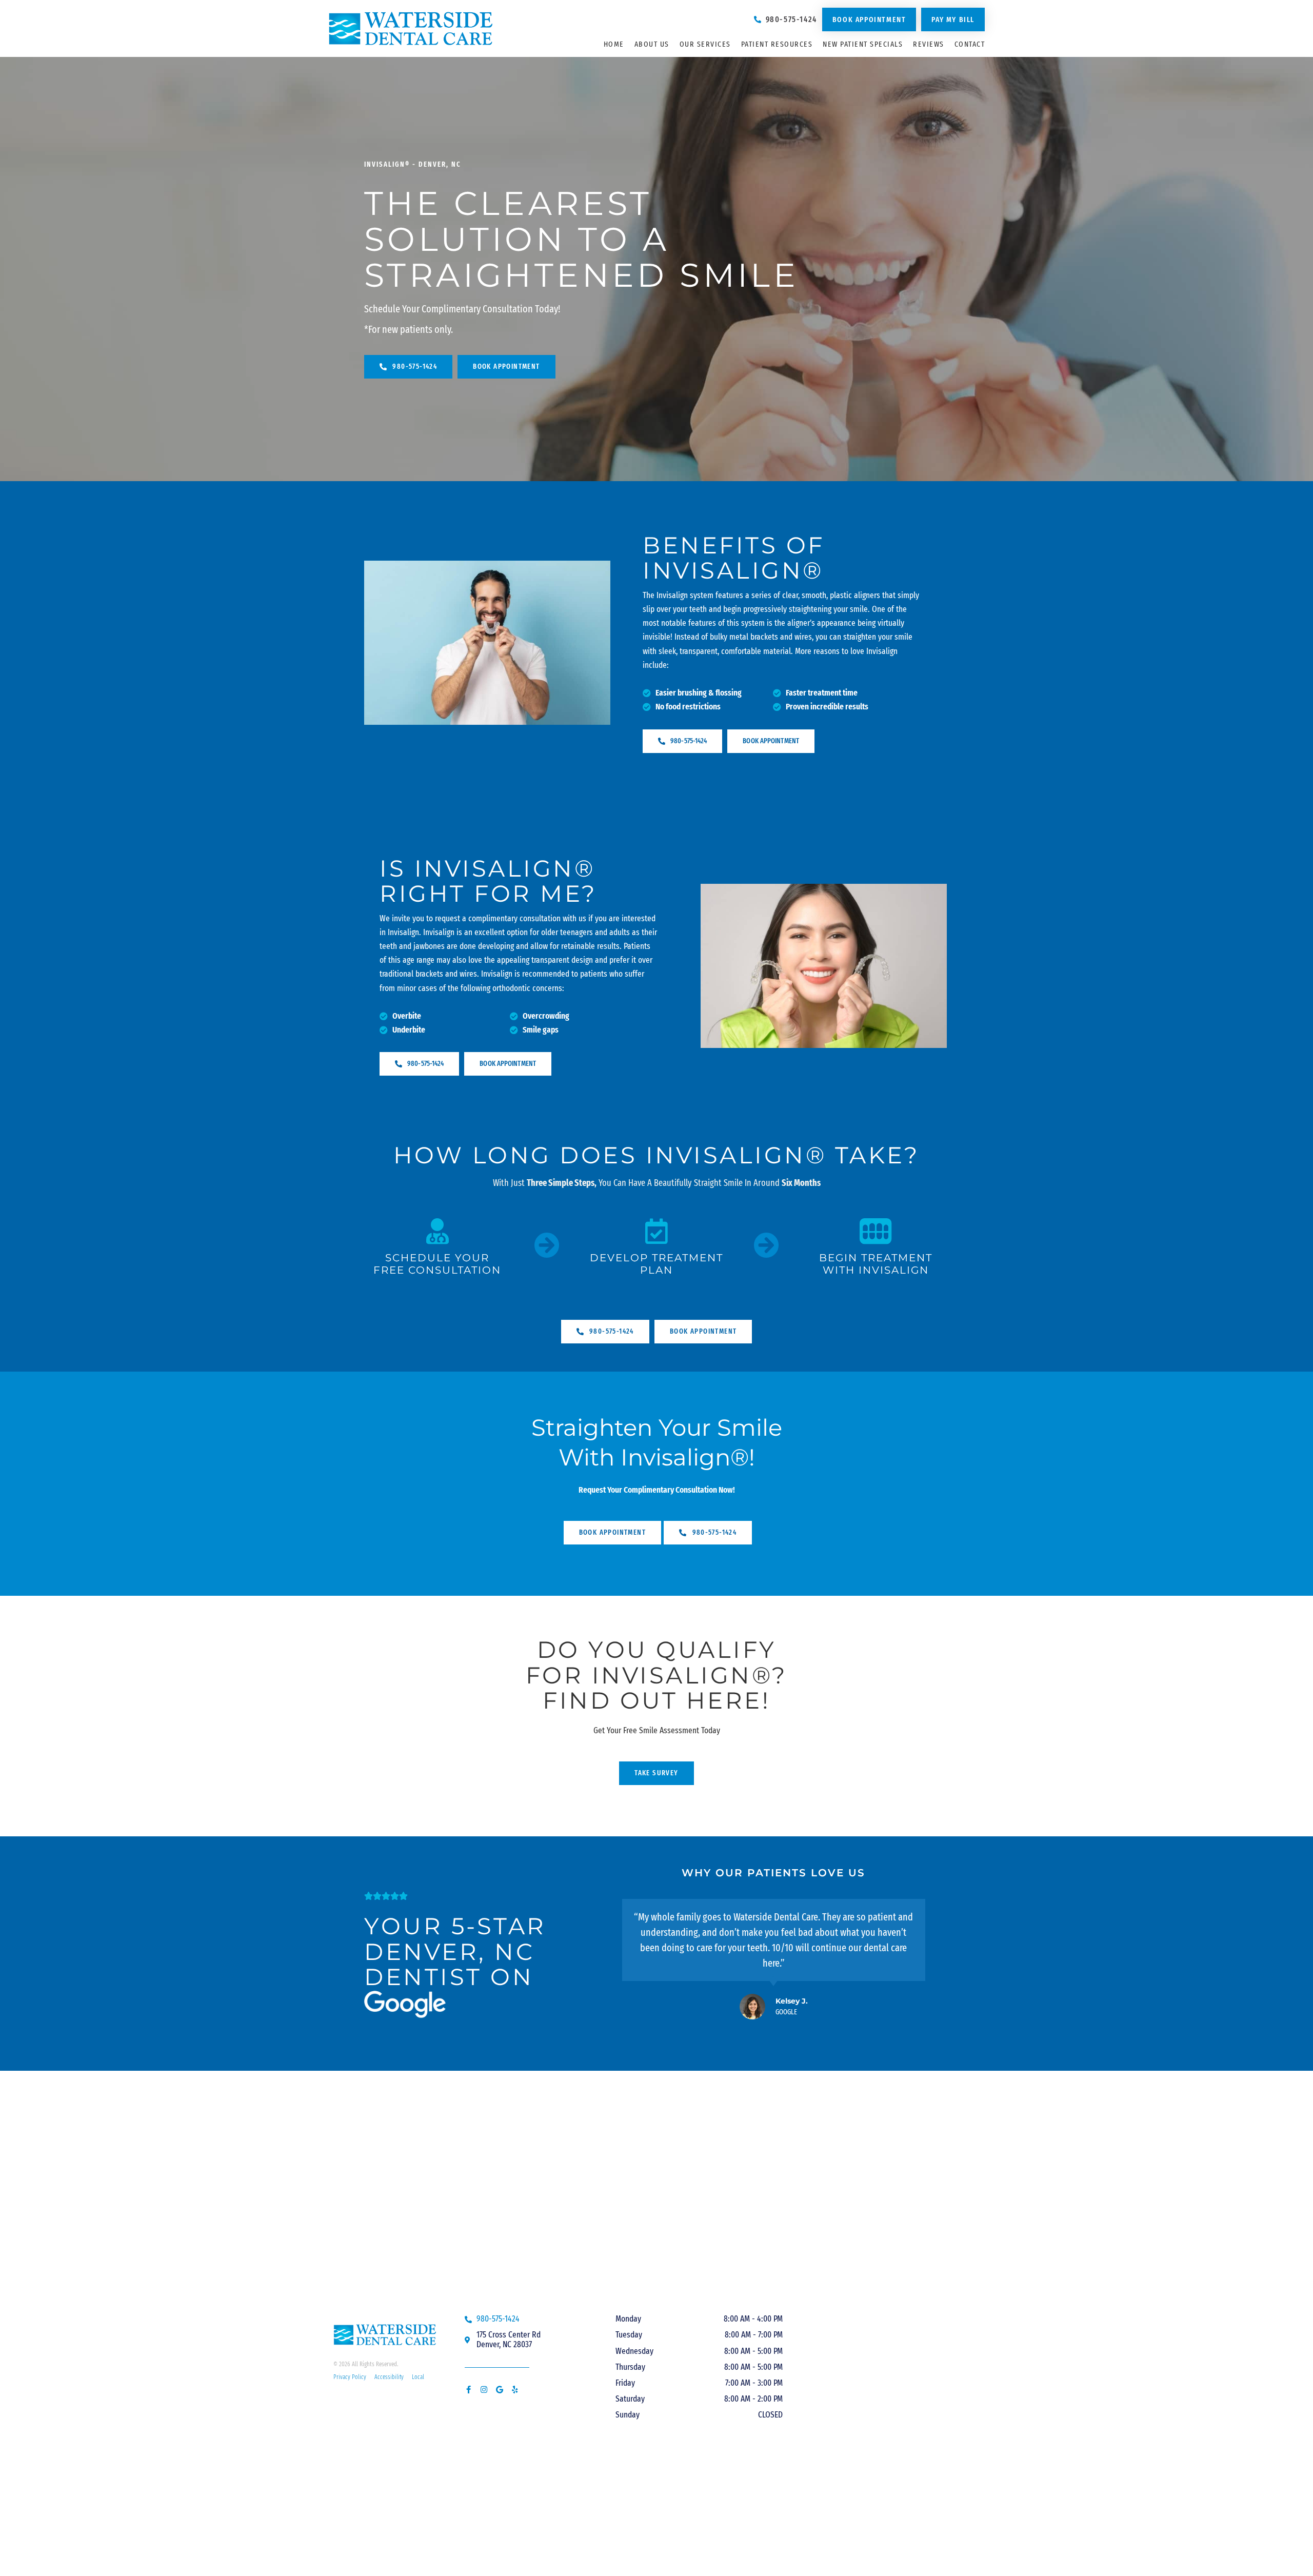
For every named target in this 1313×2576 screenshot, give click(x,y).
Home (614, 44)
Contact (970, 44)
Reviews (929, 44)
